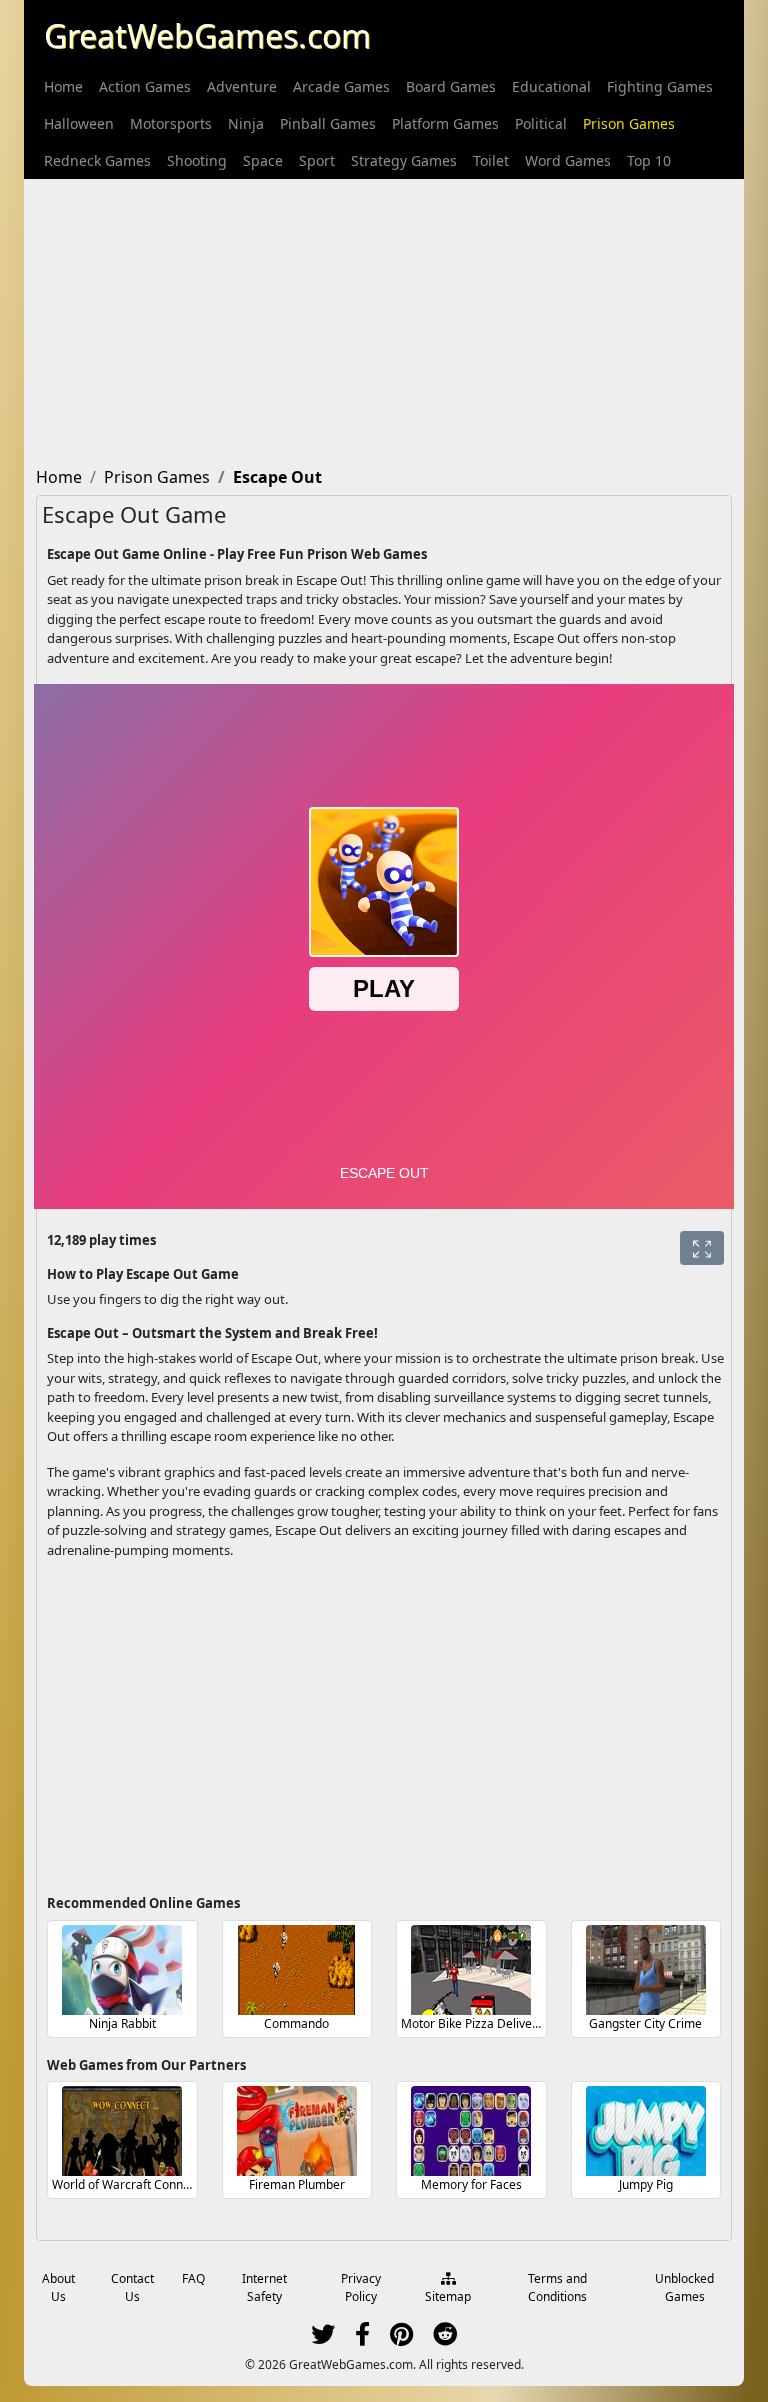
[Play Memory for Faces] (471, 2131)
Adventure (242, 86)
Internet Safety (264, 2287)
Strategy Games (404, 160)
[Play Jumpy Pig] (646, 2131)
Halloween (79, 123)
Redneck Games (97, 160)
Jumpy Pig (646, 2184)
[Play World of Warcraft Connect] (122, 2131)
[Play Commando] (297, 1970)
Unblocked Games (684, 2287)
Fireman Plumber (297, 2184)
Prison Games (629, 123)
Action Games (145, 86)
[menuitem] (63, 86)
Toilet (491, 160)
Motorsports (171, 123)
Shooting (197, 160)
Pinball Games (328, 123)
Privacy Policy (361, 2287)
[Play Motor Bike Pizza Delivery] (471, 1970)
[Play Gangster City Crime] (646, 1970)
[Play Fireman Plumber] (297, 2131)
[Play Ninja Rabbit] (122, 1970)
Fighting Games (660, 86)
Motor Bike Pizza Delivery (472, 2023)
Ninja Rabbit (122, 2023)
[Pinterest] (401, 2338)
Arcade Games (341, 86)
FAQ (193, 2278)
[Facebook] (362, 2338)
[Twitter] (323, 2338)
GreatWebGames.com (207, 35)
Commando (296, 2023)
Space (263, 160)
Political (541, 123)
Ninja (246, 123)
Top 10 (649, 160)
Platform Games (445, 123)
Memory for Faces (471, 2184)
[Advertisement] (384, 319)
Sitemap (448, 2296)
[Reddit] (445, 2338)
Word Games (568, 160)
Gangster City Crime (645, 2023)
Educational (551, 86)
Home (63, 86)
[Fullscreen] (702, 1248)
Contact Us (132, 2287)
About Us (58, 2287)
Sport (317, 160)
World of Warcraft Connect (126, 2184)
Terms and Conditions (557, 2287)
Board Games (451, 86)
